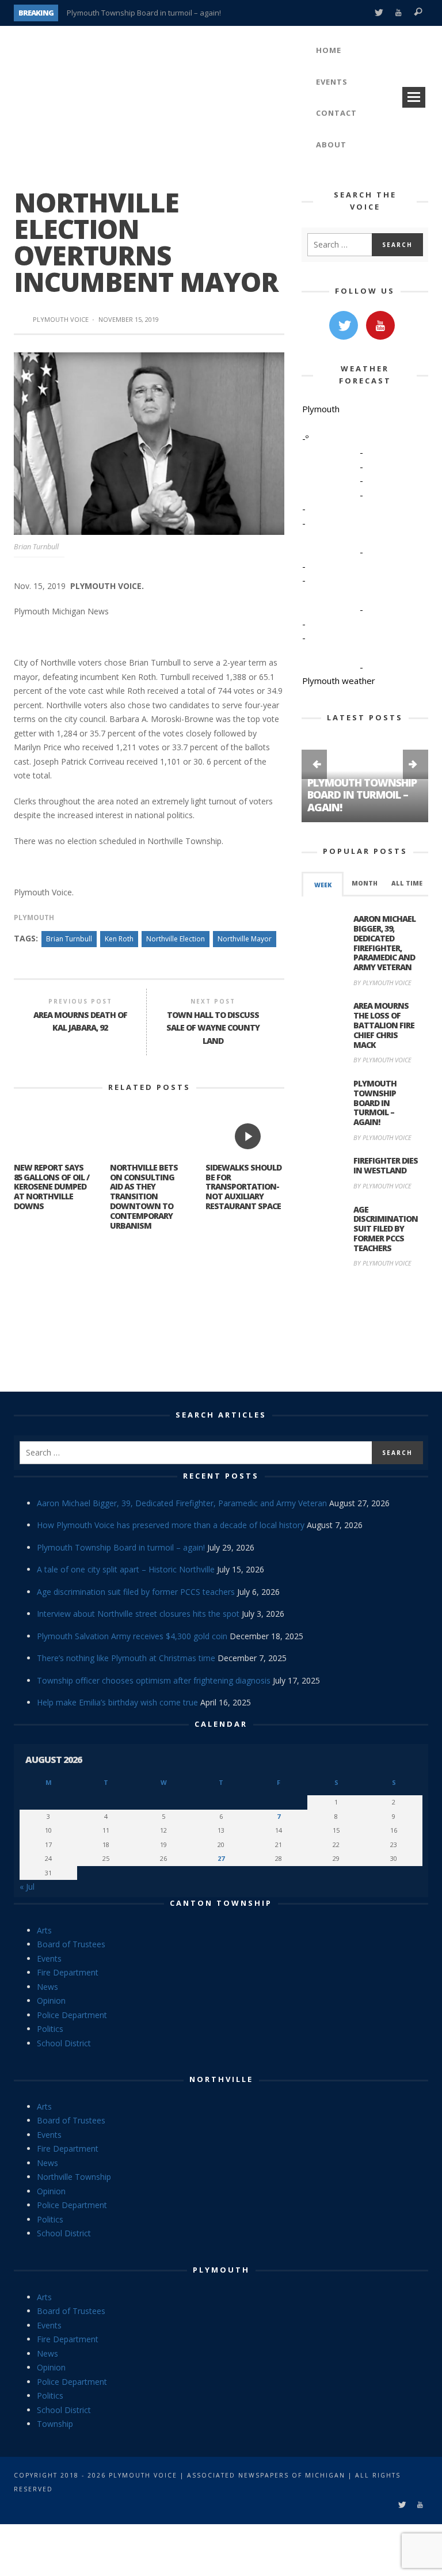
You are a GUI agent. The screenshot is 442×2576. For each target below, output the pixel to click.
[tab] (323, 884)
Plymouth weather (339, 681)
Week (323, 885)
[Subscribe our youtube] (380, 325)
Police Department (72, 2015)
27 (221, 1858)
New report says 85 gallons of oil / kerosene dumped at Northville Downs (52, 1187)
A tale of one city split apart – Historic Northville (126, 1569)
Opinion (51, 2001)
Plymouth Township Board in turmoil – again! (144, 13)
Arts (44, 1930)
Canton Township (221, 1903)
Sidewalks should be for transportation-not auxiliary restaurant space (243, 1187)
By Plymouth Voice (382, 983)
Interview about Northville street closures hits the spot (138, 1614)
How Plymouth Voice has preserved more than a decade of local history (171, 1525)
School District (64, 2043)
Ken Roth (119, 939)
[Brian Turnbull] (149, 442)
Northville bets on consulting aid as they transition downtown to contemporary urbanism (144, 1196)
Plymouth (34, 917)
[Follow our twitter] (344, 325)
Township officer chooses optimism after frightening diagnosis (154, 1680)
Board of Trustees (71, 1944)
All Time (407, 883)
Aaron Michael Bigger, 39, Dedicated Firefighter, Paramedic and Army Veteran (384, 943)
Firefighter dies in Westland (386, 1165)
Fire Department (68, 1972)
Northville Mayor (245, 939)
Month (365, 883)
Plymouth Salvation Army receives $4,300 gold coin (132, 1636)
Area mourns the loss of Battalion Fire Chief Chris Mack (384, 1025)
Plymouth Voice (61, 319)
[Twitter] (378, 13)
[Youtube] (399, 13)
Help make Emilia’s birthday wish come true (117, 1702)
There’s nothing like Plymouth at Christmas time (126, 1658)
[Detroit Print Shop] (365, 1331)
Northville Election (176, 939)
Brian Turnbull (69, 939)
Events (49, 1958)
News (47, 1987)
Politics (50, 2029)
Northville (221, 2079)
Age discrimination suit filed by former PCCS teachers (386, 1229)
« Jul (27, 1887)
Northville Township (74, 2177)
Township (55, 2424)
